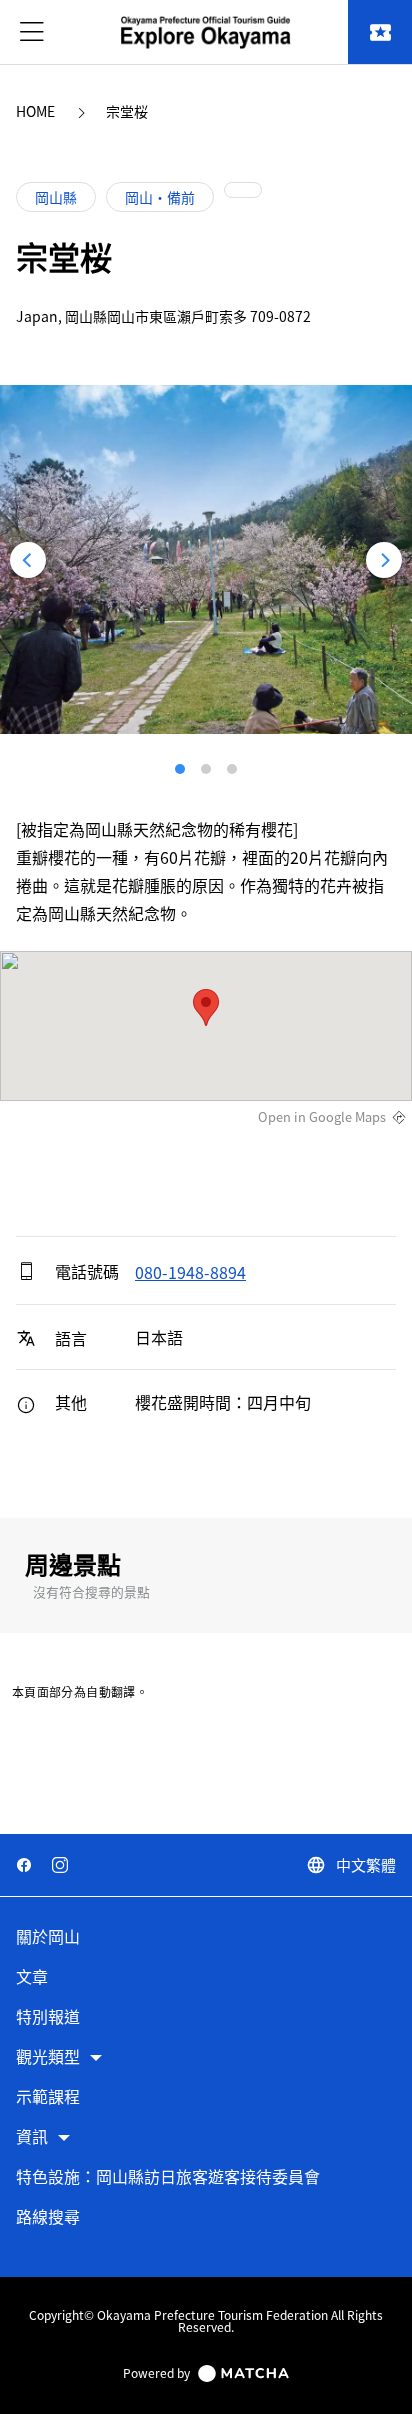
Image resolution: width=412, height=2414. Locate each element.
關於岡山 (48, 1937)
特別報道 (48, 2017)
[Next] (384, 560)
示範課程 (48, 2097)
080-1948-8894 (190, 1272)
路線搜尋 (48, 2217)
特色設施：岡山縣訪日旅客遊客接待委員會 (168, 2177)
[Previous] (28, 560)
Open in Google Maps (322, 1117)
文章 (32, 1977)
